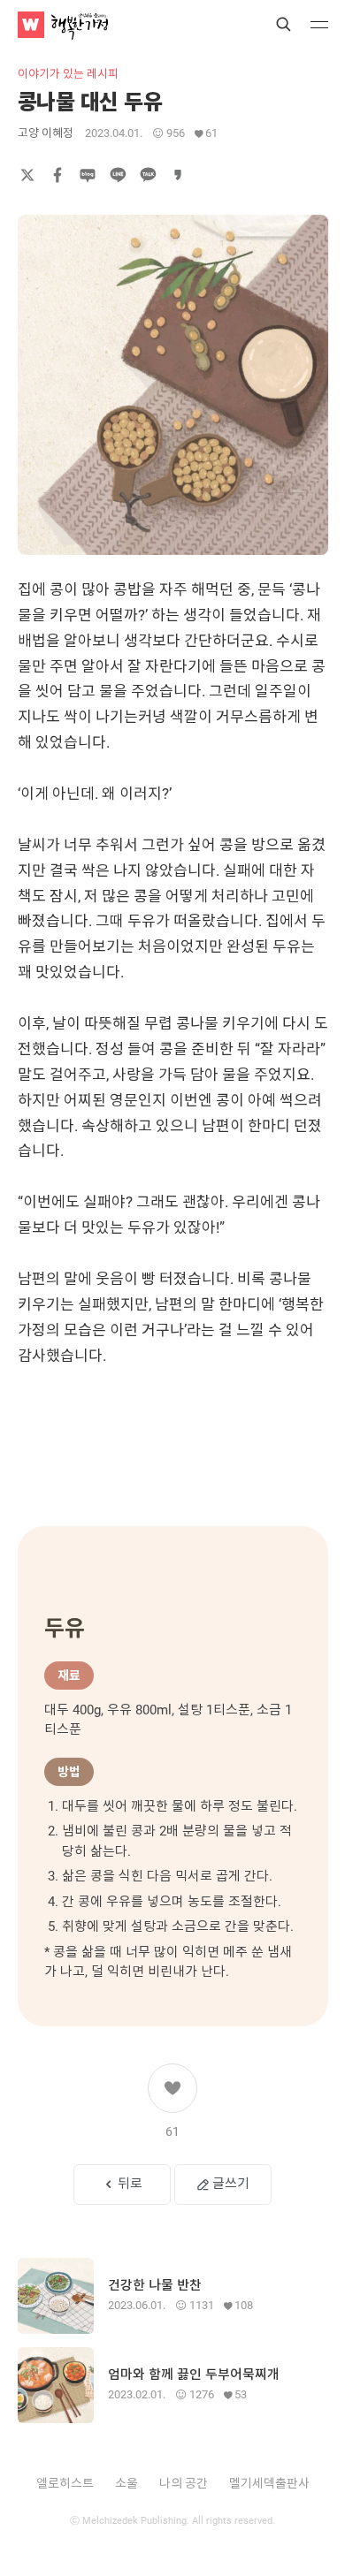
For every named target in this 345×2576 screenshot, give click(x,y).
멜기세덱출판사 (269, 2483)
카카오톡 (148, 175)
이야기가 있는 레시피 (68, 74)
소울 (126, 2483)
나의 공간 (184, 2483)
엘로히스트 (65, 2483)
